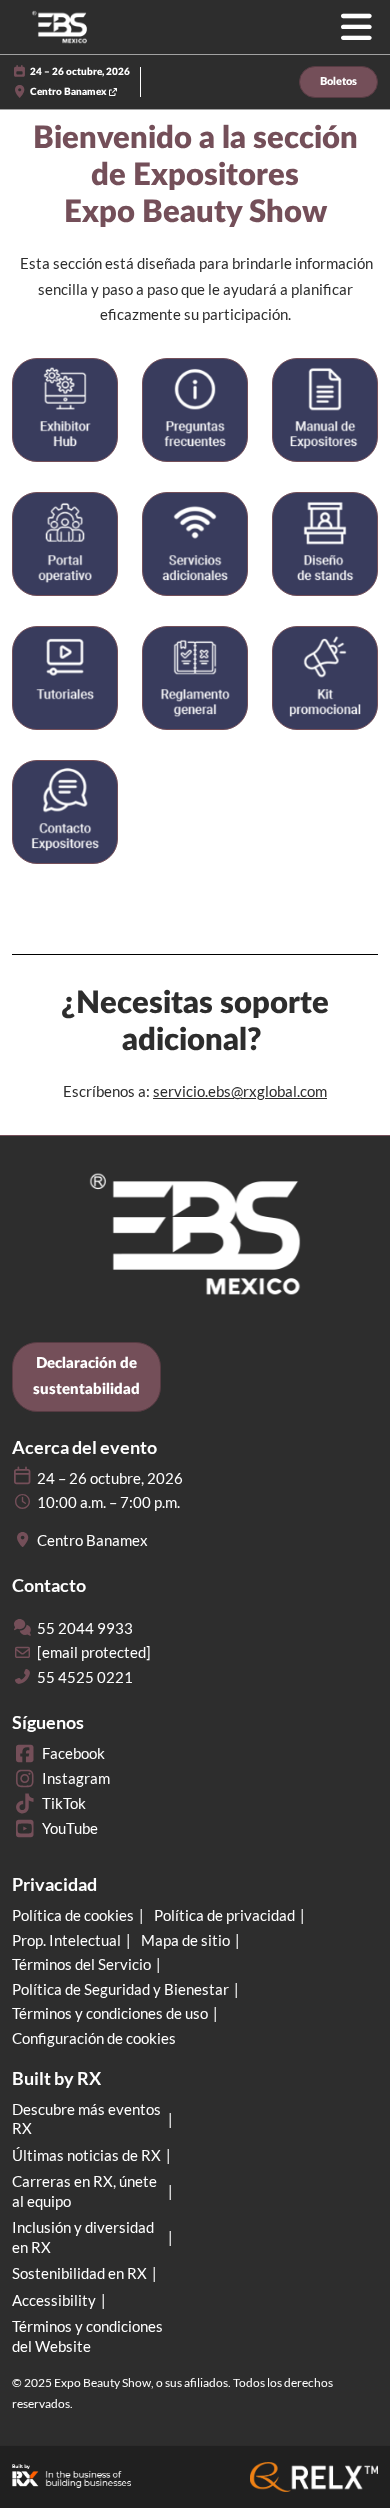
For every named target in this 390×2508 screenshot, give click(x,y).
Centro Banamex (69, 92)
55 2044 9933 (85, 1628)
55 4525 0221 (85, 1677)
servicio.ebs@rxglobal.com (240, 1091)
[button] (338, 82)
